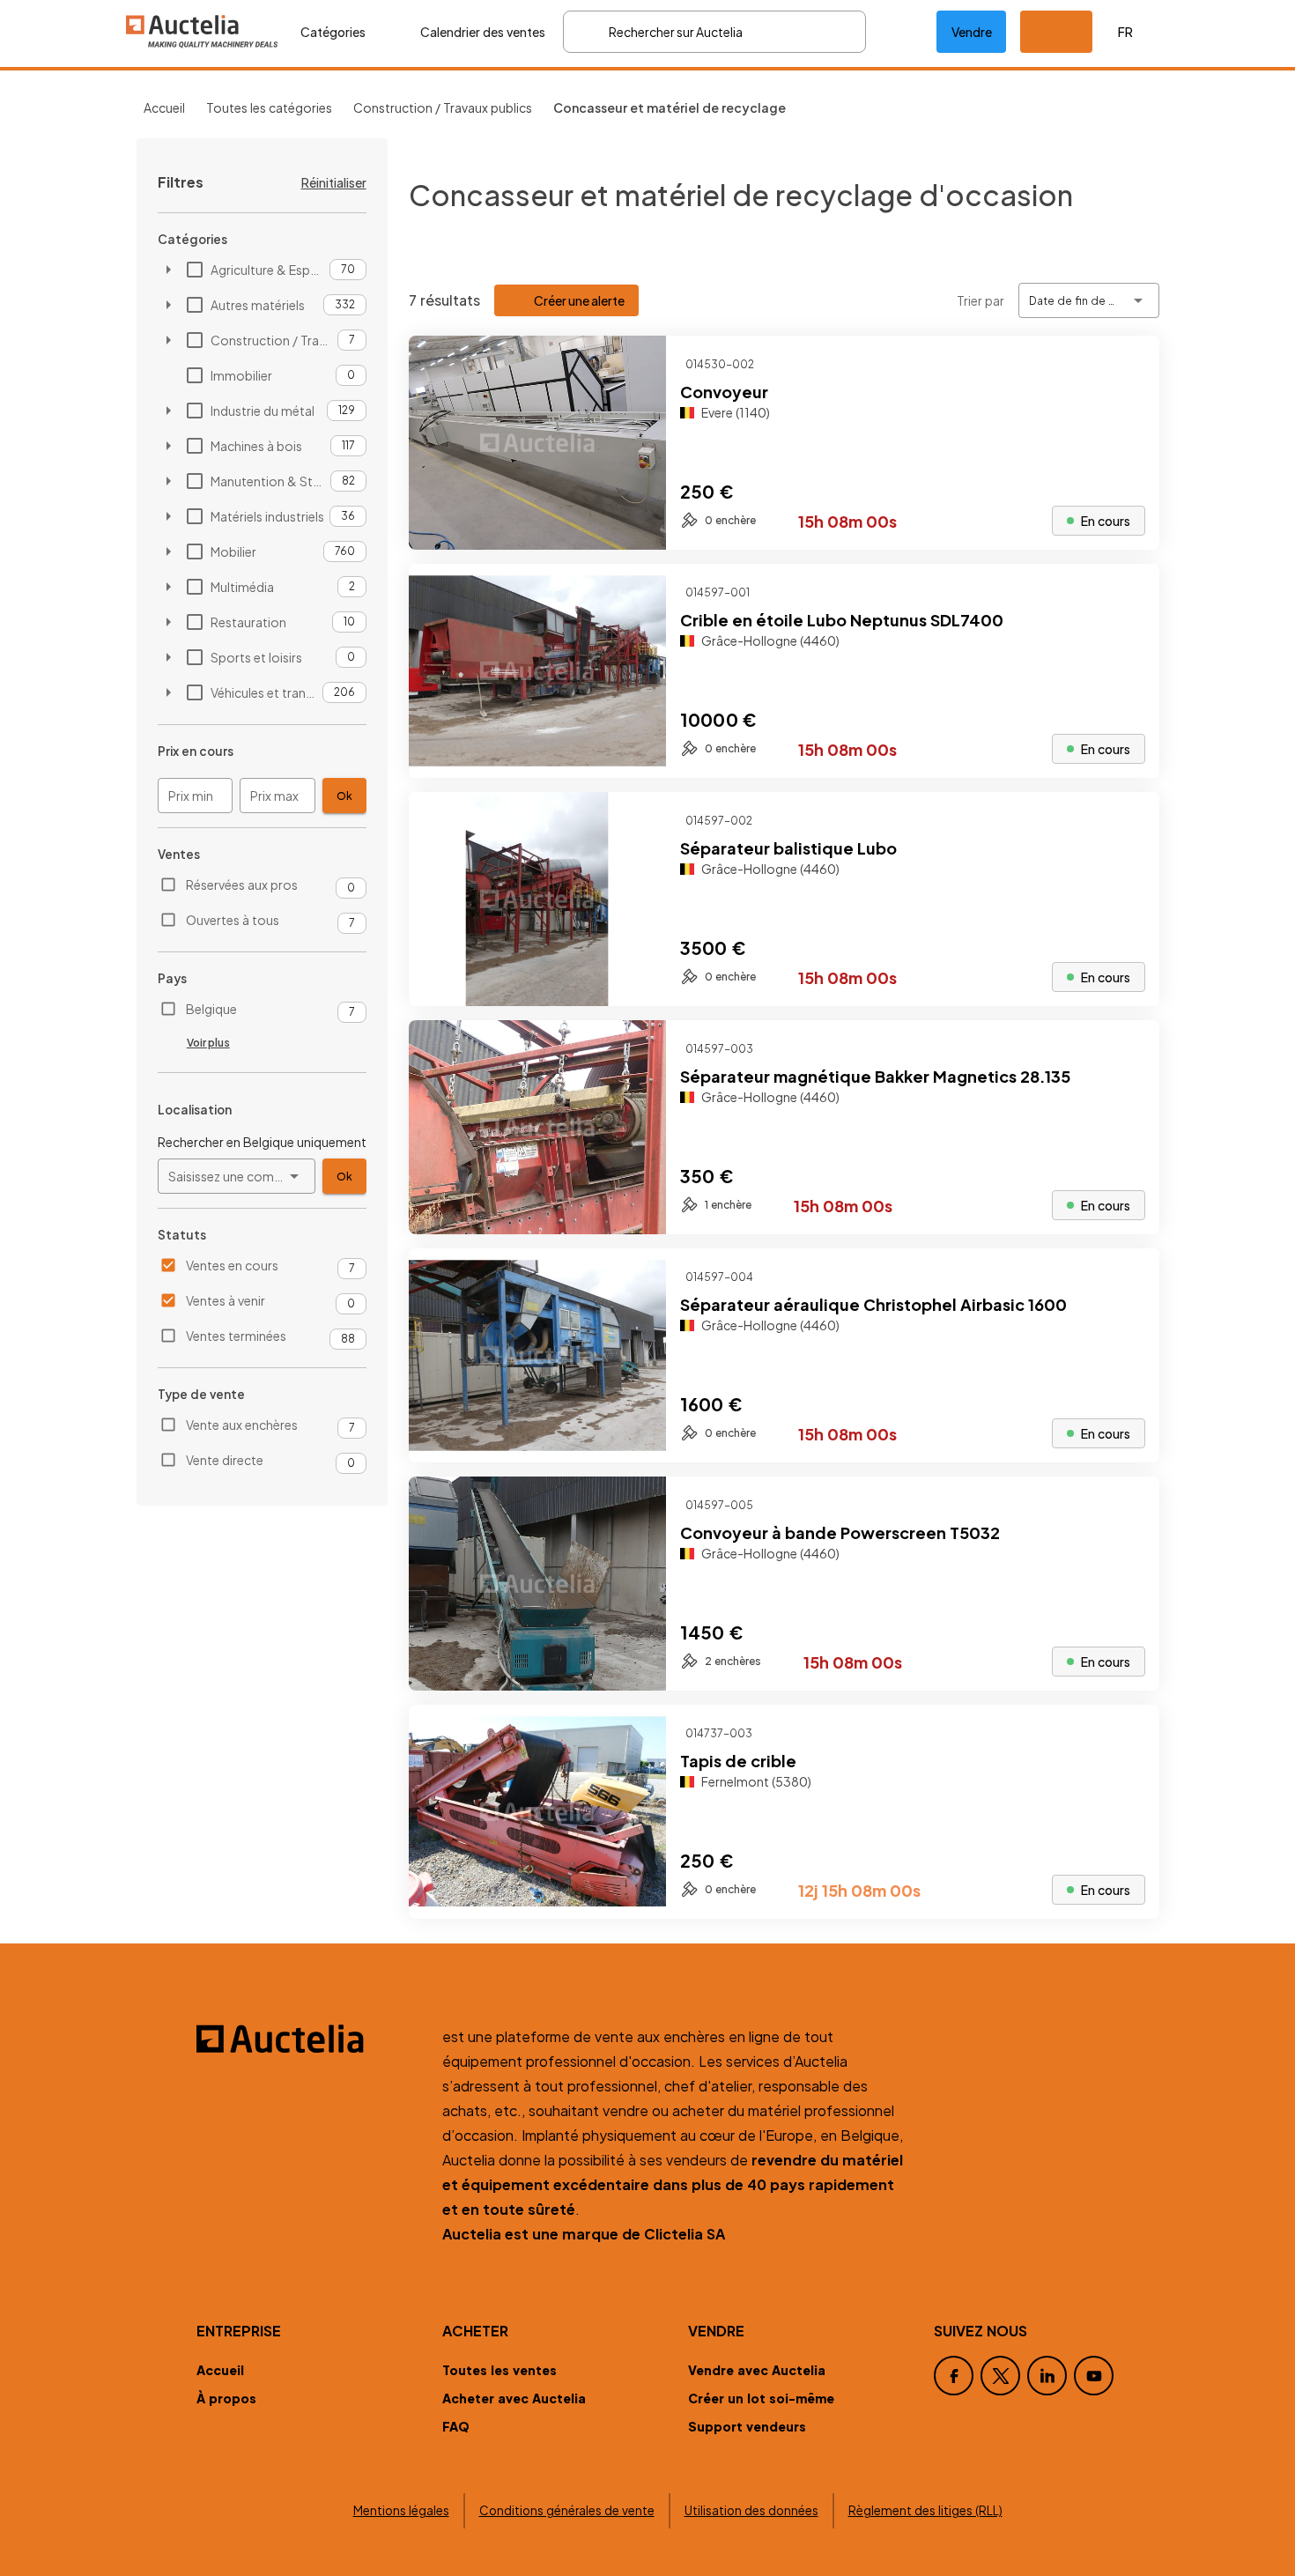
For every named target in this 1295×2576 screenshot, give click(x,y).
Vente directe (225, 1460)
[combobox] (237, 1176)
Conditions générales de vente (567, 2510)
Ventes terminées (236, 1336)
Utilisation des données (751, 2510)
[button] (1056, 32)
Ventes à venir (226, 1300)
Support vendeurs (747, 2426)
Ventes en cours (232, 1265)
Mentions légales (401, 2510)
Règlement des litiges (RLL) (925, 2510)
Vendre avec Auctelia (757, 2370)
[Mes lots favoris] (901, 32)
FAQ (456, 2426)
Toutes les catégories (269, 107)
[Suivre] (1131, 364)
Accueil (164, 107)
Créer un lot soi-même (761, 2398)
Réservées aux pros (242, 885)
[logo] (203, 31)
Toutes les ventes (499, 2370)
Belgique (211, 1009)
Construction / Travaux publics (443, 107)
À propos (226, 2398)
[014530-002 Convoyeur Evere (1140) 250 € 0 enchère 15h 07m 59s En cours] (784, 544)
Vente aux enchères (242, 1425)
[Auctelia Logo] (309, 2039)
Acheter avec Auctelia (514, 2398)
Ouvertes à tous (233, 920)
